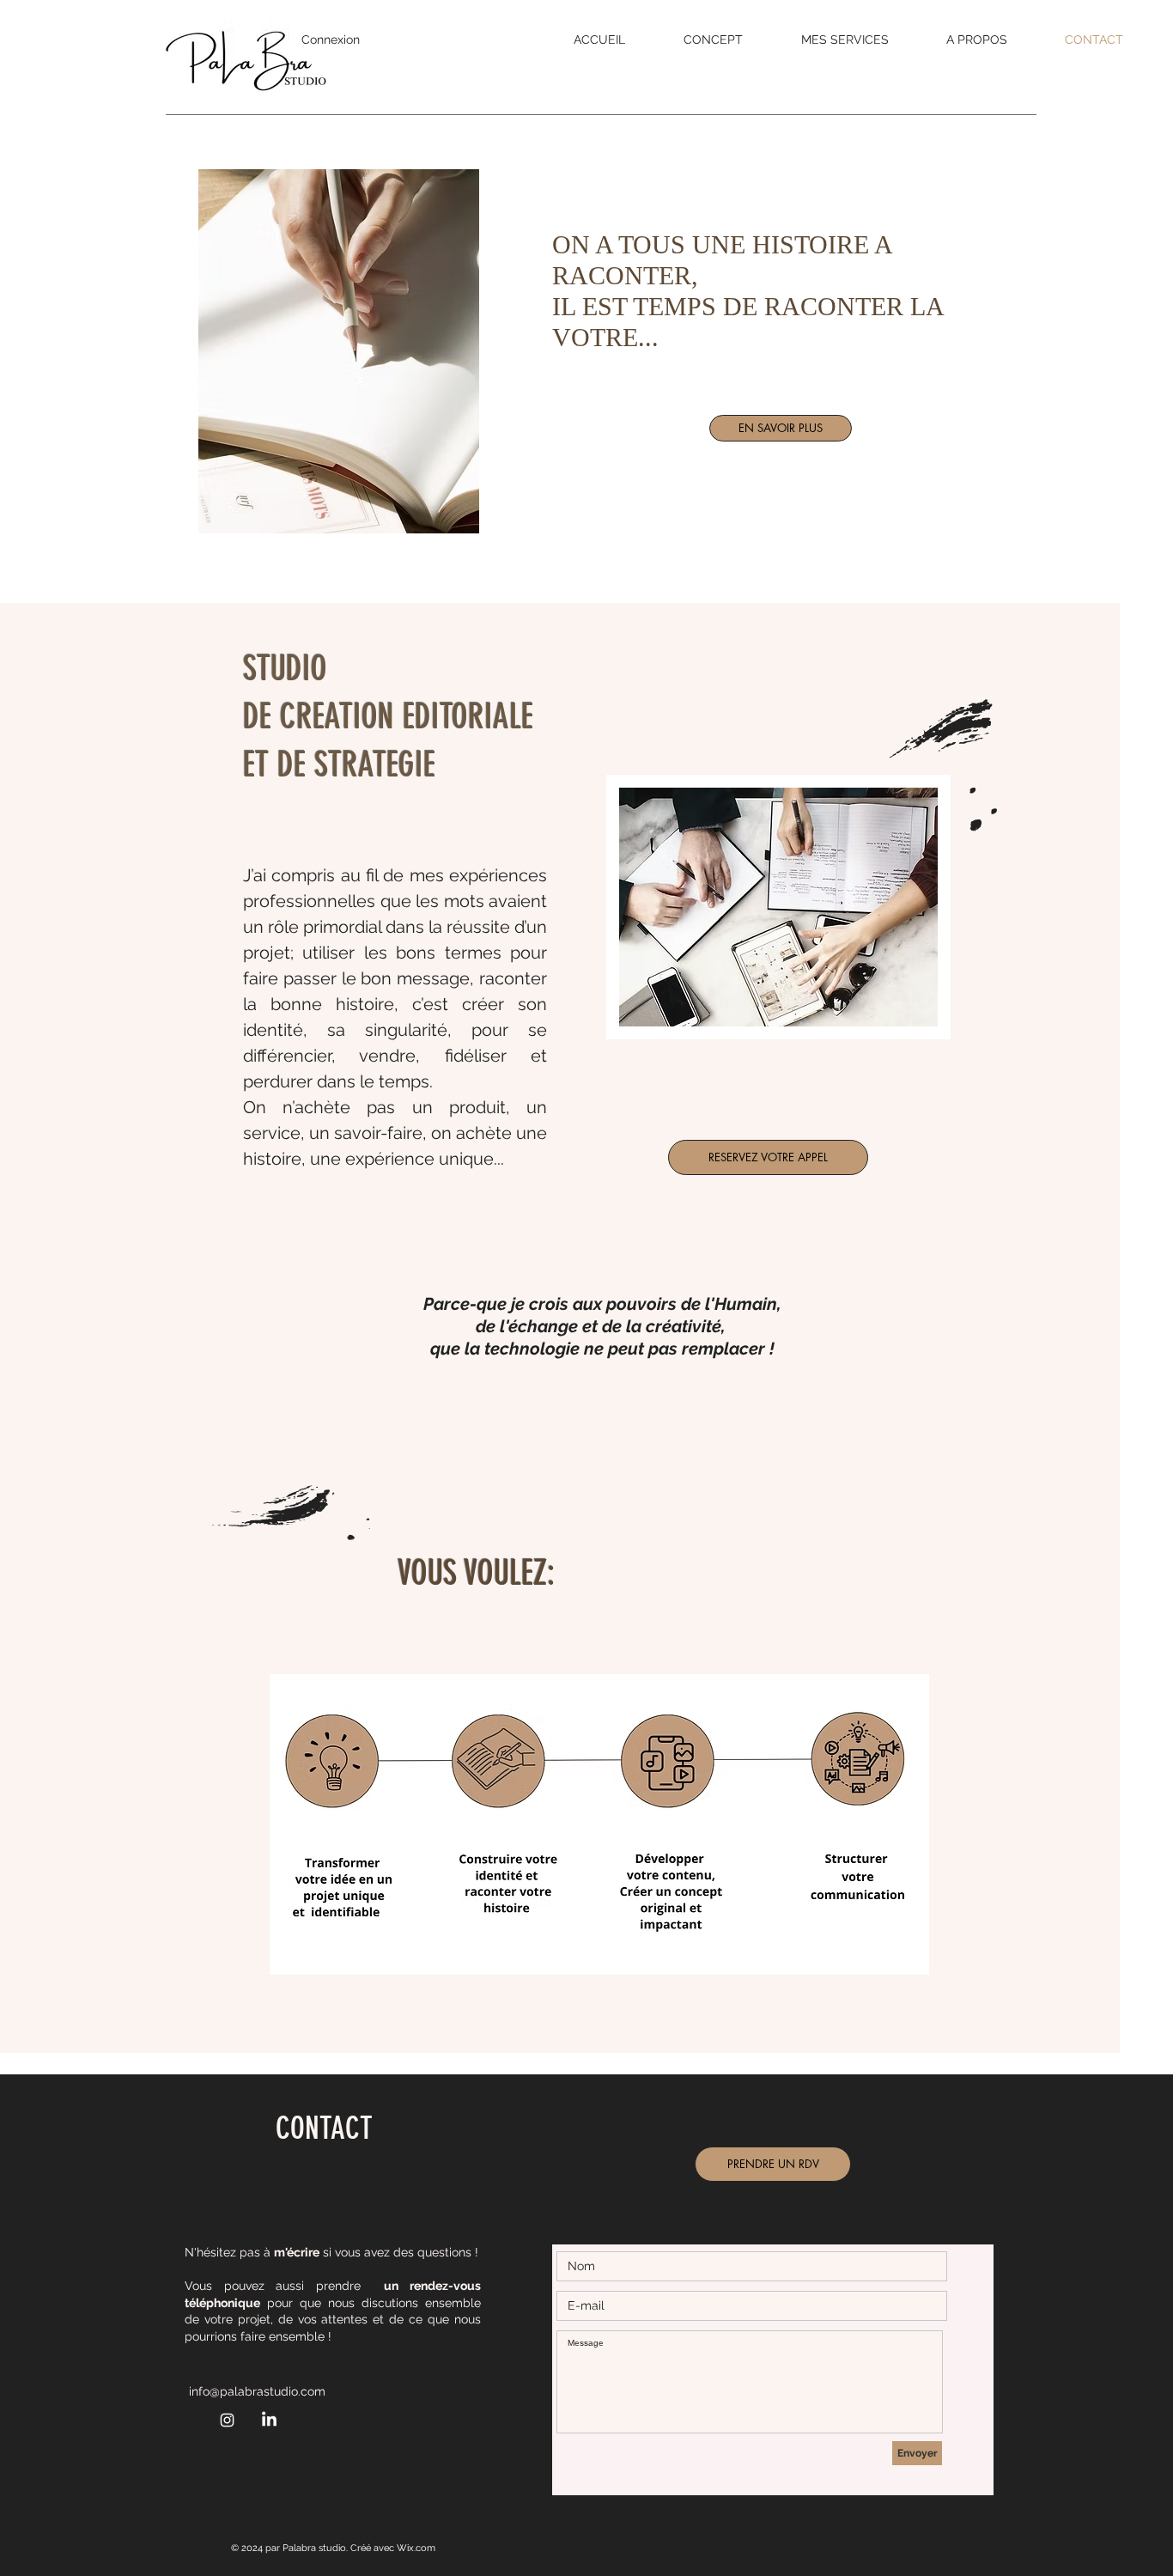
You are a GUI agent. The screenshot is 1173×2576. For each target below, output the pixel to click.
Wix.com (416, 2548)
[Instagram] (227, 2420)
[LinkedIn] (269, 2420)
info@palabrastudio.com (257, 2391)
